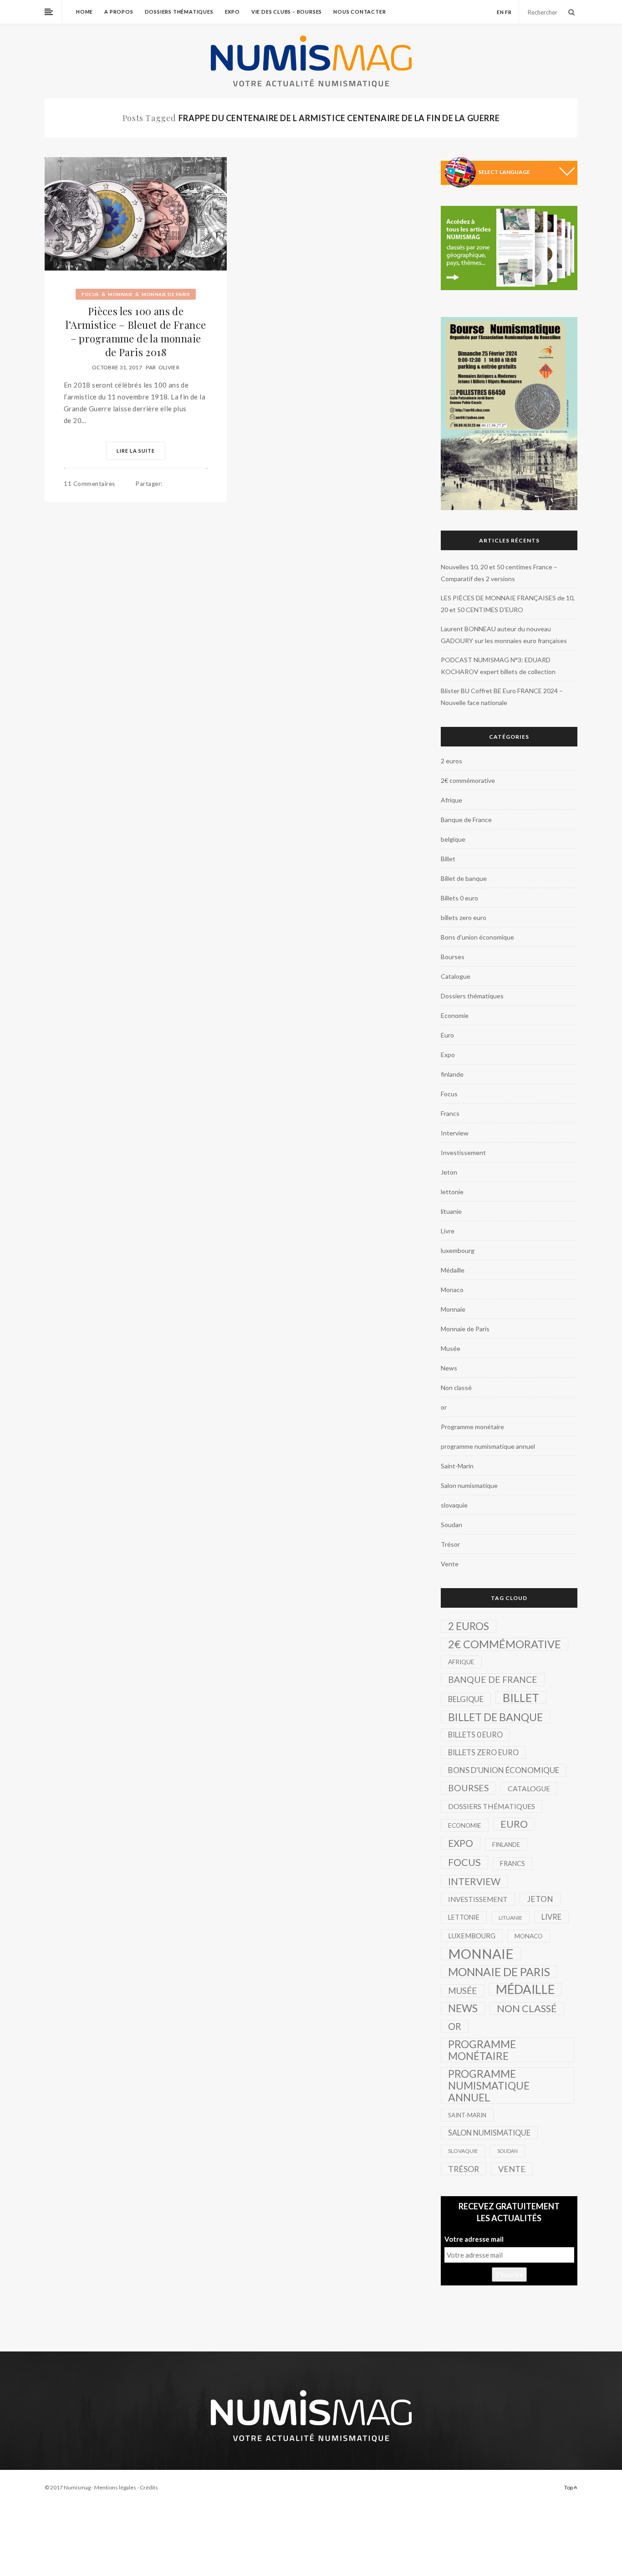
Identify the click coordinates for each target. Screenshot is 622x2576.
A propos (119, 12)
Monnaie (120, 294)
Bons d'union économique (477, 937)
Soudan (451, 1525)
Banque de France (466, 820)
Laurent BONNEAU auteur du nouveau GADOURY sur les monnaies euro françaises (504, 635)
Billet (448, 859)
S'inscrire (509, 2274)
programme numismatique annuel (488, 1446)
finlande (452, 1074)
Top (569, 2487)
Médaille (453, 1270)
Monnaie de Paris (166, 294)
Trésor (450, 1544)
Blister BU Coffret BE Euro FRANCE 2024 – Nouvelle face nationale (502, 697)
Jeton (449, 1172)
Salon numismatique (469, 1485)
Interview (455, 1133)
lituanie (451, 1211)
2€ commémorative (468, 780)
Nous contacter (359, 12)
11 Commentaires (89, 484)
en (500, 12)
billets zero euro (464, 917)
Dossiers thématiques (179, 12)
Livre (448, 1231)
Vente (450, 1564)
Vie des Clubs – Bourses (287, 12)
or (444, 1407)
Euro (447, 1035)
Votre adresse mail (474, 2239)
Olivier (169, 367)
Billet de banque (464, 878)
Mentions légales (115, 2487)
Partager (149, 484)
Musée (451, 1348)
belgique (453, 839)
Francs (450, 1113)
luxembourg (458, 1250)
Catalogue (456, 976)
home (84, 12)
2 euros (451, 761)
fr (508, 12)
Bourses (453, 957)
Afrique (451, 800)
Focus (90, 294)
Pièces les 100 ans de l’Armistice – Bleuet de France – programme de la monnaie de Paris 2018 (136, 332)
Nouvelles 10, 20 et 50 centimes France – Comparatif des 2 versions (499, 573)
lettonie (452, 1192)
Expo (232, 12)
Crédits (149, 2487)
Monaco (452, 1290)
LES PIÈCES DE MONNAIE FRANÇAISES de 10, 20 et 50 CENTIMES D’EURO (508, 604)
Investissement (463, 1153)
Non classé (456, 1388)
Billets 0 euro (459, 898)
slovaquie (454, 1505)
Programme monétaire (472, 1427)
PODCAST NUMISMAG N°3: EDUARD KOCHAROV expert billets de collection (498, 666)
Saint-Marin (457, 1466)
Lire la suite (136, 451)
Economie (455, 1015)
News (449, 1368)
